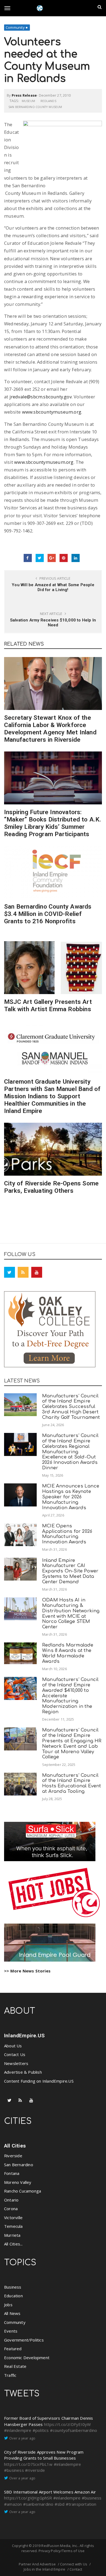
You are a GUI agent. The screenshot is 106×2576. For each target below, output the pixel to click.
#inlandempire (18, 2430)
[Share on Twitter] (40, 558)
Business (13, 2287)
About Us (13, 2046)
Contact (76, 2569)
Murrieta (12, 2235)
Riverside (13, 2156)
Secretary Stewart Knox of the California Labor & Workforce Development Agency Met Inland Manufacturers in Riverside (50, 729)
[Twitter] (10, 1272)
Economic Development (27, 2358)
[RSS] (23, 1272)
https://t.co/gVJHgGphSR (28, 2498)
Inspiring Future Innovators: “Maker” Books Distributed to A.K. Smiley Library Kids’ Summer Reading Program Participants (53, 823)
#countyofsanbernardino (74, 2430)
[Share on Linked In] (76, 558)
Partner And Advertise (37, 2564)
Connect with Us (74, 2564)
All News (12, 2313)
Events (11, 2331)
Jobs (8, 2305)
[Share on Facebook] (28, 558)
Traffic (10, 2375)
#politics (41, 2430)
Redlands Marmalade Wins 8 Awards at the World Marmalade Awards (68, 1653)
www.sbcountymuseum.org (52, 412)
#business (14, 2470)
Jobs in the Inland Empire (44, 2569)
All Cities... (13, 2244)
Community (15, 27)
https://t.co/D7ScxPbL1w (28, 2464)
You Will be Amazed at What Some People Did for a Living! (53, 587)
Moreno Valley (18, 2182)
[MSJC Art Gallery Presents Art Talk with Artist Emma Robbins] (53, 968)
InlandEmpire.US (24, 2036)
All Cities (15, 2146)
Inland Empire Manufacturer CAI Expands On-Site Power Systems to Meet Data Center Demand (70, 1571)
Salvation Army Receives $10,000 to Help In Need (53, 623)
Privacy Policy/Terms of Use (62, 2551)
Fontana (12, 2173)
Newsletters (16, 2063)
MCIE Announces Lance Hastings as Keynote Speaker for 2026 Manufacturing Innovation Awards (71, 1497)
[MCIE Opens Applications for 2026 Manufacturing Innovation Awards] (20, 1535)
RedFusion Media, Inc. (60, 2546)
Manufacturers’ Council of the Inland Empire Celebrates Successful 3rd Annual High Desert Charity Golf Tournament (71, 1407)
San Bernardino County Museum (35, 107)
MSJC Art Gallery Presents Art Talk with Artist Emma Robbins (48, 1005)
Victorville (13, 2217)
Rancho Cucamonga (23, 2191)
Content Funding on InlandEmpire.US (39, 2081)
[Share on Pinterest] (64, 558)
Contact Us (15, 2054)
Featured (13, 2349)
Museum (28, 101)
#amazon (13, 2504)
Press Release (24, 95)
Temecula (13, 2226)
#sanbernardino (38, 2504)
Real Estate (15, 2366)
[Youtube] (37, 1272)
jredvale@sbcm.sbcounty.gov (41, 397)
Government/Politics (24, 2340)
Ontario (11, 2200)
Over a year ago (22, 2438)
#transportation (81, 2504)
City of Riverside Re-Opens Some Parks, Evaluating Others (51, 1187)
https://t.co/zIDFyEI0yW (68, 2424)
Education (13, 2296)
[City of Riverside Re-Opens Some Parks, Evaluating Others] (53, 1149)
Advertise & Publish (23, 2072)
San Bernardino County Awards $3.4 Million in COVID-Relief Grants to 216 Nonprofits (48, 914)
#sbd (60, 2504)
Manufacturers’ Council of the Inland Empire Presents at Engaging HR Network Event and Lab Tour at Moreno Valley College (72, 1743)
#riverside (35, 2470)
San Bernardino (19, 2165)
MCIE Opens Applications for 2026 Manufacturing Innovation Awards (67, 1534)
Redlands (48, 101)
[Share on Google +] (52, 558)
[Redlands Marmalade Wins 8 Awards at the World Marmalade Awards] (20, 1653)
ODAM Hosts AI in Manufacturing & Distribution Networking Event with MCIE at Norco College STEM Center (71, 1613)
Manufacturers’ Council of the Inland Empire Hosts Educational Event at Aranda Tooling (72, 1783)
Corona (11, 2209)
